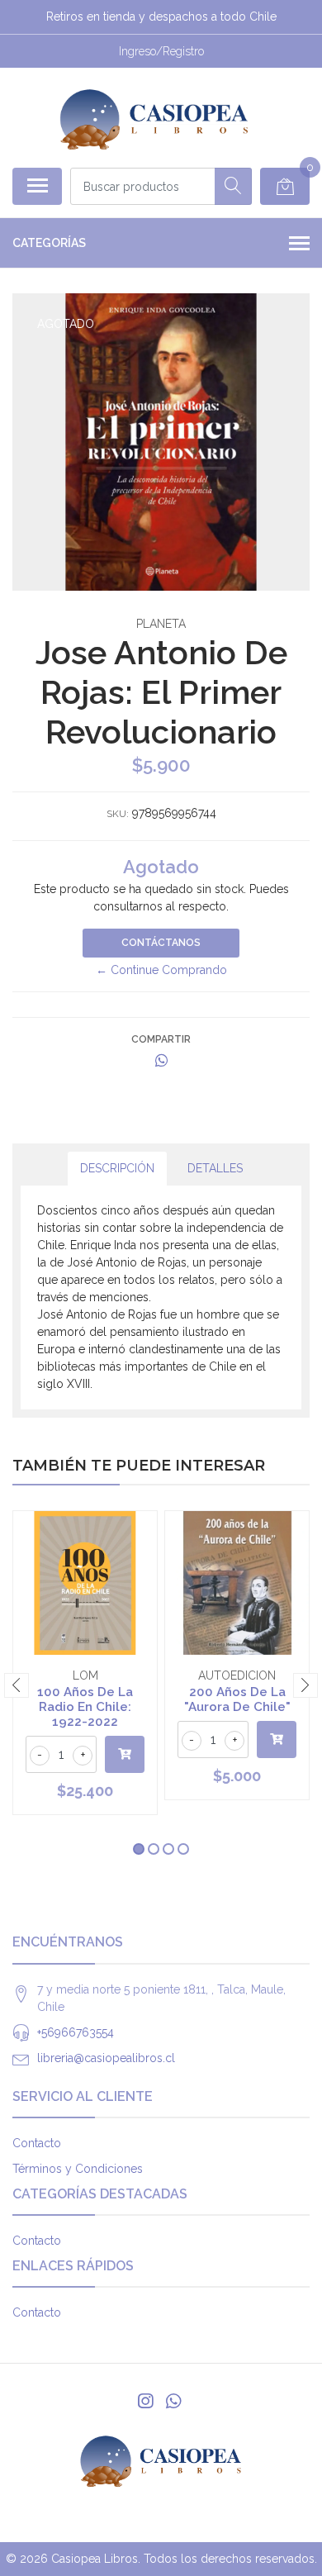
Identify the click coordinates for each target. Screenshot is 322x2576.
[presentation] (17, 1685)
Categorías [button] (49, 243)
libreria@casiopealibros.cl (106, 2058)
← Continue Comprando (161, 970)
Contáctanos (161, 943)
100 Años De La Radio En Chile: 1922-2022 (85, 1707)
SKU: (118, 814)
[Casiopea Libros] (154, 117)
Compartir (161, 1039)
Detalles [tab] (215, 1168)
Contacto (37, 2143)
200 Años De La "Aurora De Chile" (237, 1699)
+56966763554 (76, 2032)
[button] (139, 1849)
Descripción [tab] (117, 1168)
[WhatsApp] (173, 2401)
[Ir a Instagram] (145, 2401)
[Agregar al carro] (125, 1754)
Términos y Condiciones (78, 2169)
